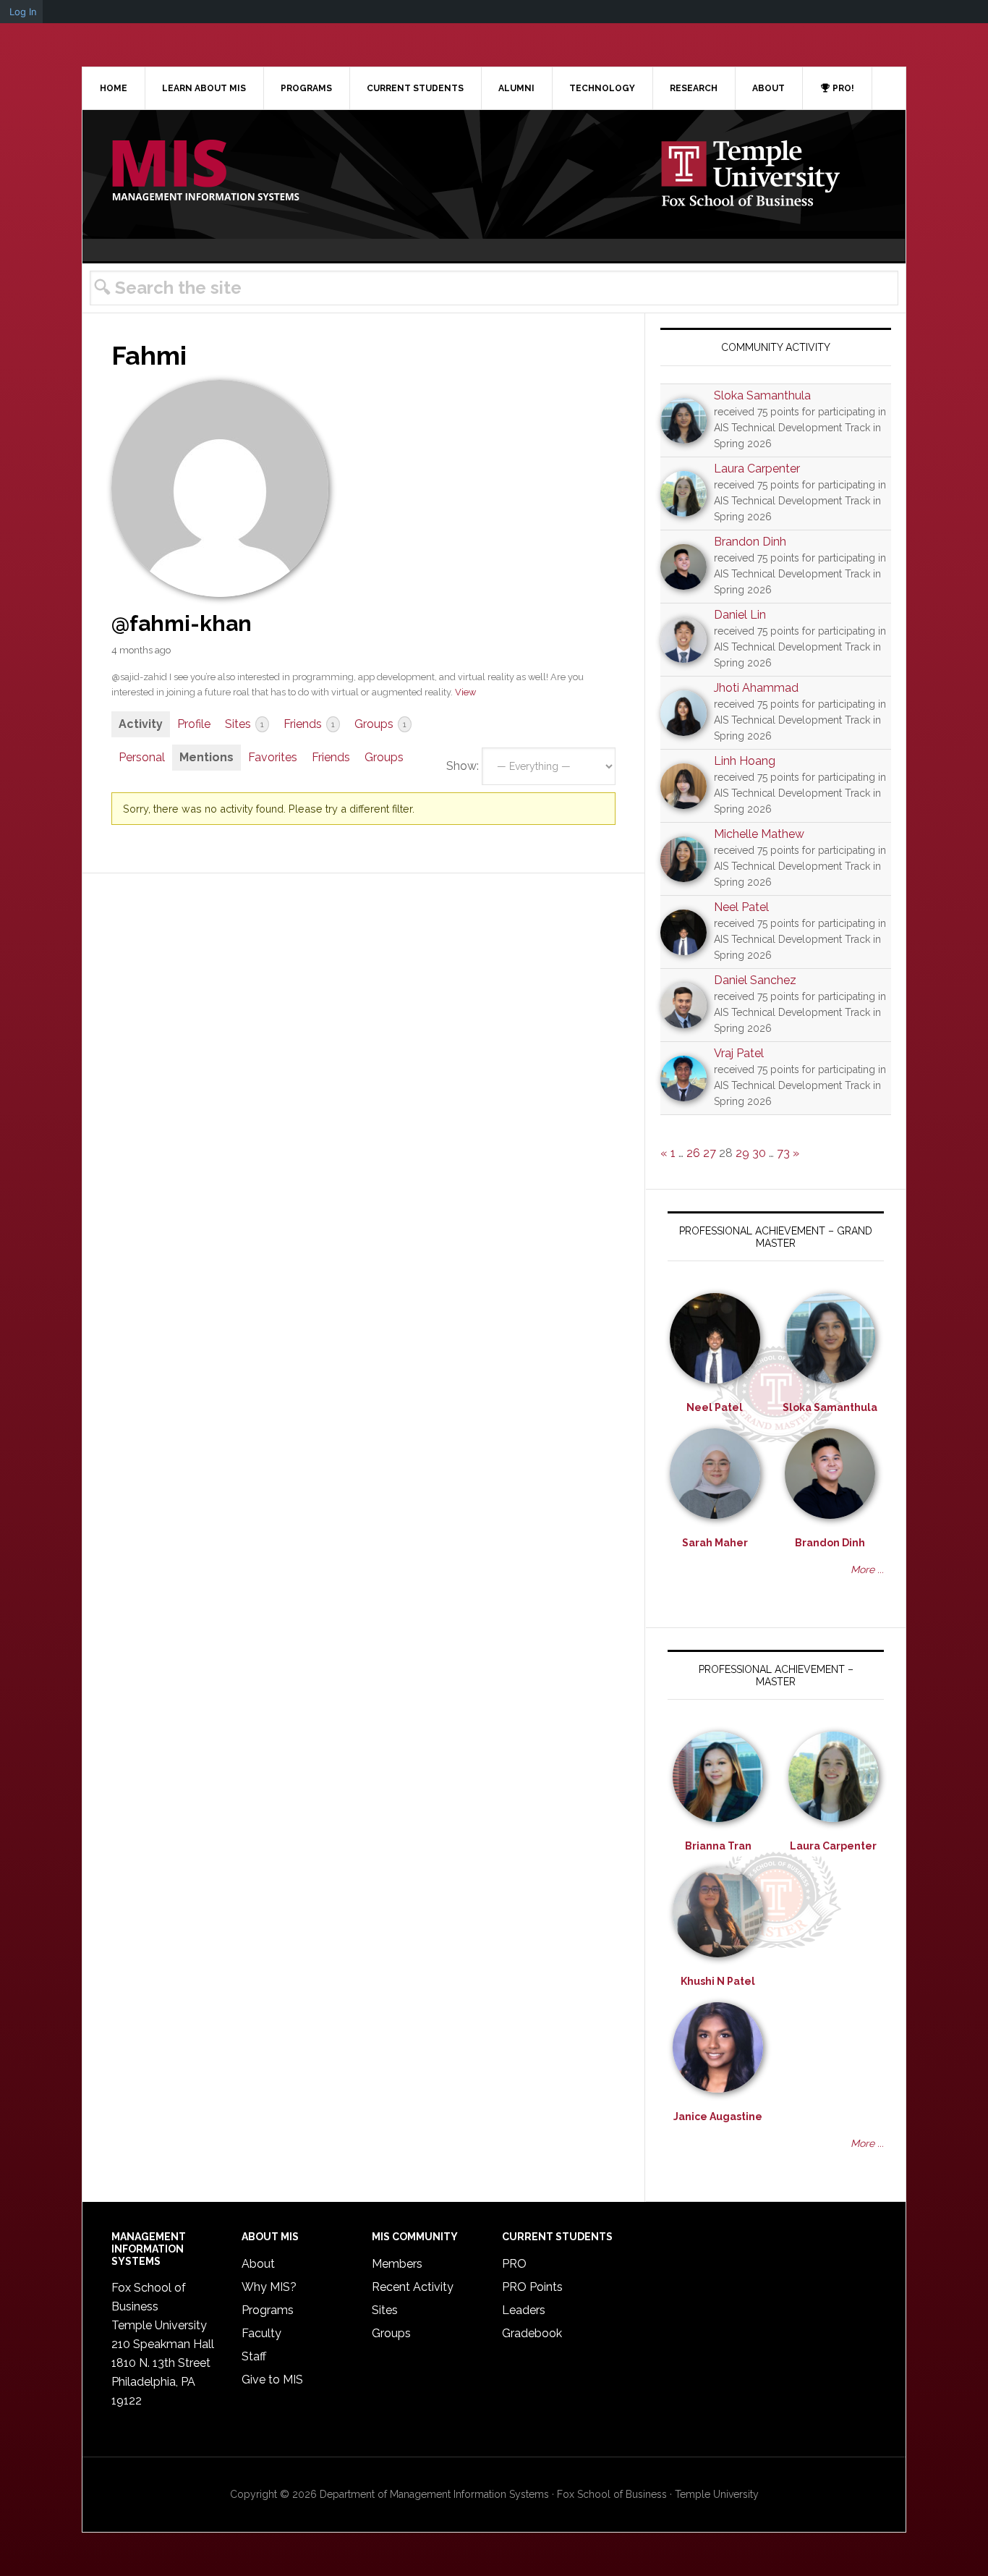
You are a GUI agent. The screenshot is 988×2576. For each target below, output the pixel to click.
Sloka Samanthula (762, 395)
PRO (514, 2264)
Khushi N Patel (718, 1981)
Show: (463, 766)
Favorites (273, 757)
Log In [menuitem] (23, 12)
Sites (244, 724)
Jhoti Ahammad (756, 688)
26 (693, 1153)
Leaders (524, 2310)
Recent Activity (413, 2287)
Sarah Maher (715, 1543)
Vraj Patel (739, 1053)
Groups (380, 724)
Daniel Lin (740, 615)
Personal (142, 757)
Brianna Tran (718, 1846)
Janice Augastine (718, 2117)
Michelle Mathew (759, 834)
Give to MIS (272, 2380)
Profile (194, 724)
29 (742, 1153)
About (258, 2264)
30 (759, 1153)
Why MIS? (269, 2287)
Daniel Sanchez (755, 980)
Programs (268, 2310)
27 (710, 1153)
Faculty (261, 2333)
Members (397, 2264)
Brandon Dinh (750, 542)
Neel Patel (741, 907)
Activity (141, 724)
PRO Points (532, 2287)
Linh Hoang (745, 761)
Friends (309, 724)
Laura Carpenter (757, 469)
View (465, 692)
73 (783, 1153)
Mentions (206, 757)
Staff (254, 2356)
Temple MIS (205, 171)
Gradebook (532, 2333)
